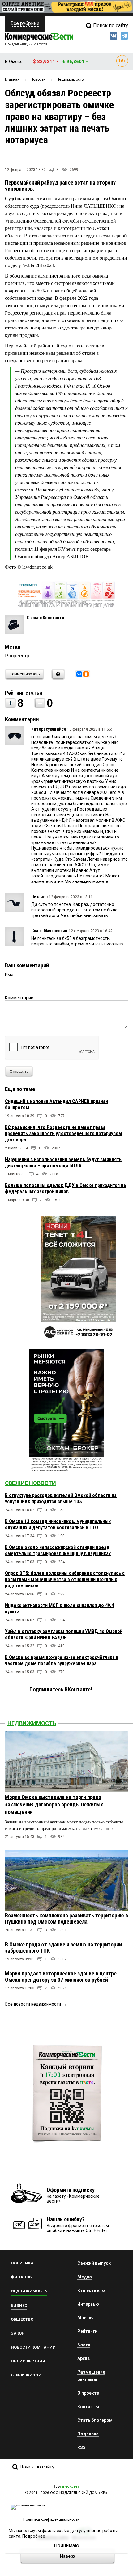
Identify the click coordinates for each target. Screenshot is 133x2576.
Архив (84, 2358)
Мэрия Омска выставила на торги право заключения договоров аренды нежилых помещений (54, 1804)
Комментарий (19, 998)
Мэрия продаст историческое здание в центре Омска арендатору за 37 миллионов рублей (61, 1977)
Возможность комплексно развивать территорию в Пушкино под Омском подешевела (66, 1918)
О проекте (88, 2393)
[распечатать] (57, 678)
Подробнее (34, 2536)
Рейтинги (87, 2331)
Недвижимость (32, 1723)
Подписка (88, 2434)
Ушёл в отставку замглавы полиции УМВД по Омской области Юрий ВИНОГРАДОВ (64, 1634)
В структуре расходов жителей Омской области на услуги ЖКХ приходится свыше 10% (61, 1498)
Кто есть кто (91, 2290)
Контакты (88, 2407)
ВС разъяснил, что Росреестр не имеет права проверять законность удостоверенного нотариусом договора (63, 1133)
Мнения (86, 2318)
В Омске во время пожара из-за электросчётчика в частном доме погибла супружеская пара (62, 1660)
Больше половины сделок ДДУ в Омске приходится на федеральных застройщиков (65, 1188)
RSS (82, 2447)
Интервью (88, 2304)
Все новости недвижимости (33, 2004)
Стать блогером (95, 2420)
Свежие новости (30, 1483)
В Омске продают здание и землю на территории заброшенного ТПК (63, 1948)
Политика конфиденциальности (51, 2519)
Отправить (19, 1072)
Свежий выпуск (94, 2263)
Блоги (84, 2345)
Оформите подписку (71, 2190)
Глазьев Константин (47, 618)
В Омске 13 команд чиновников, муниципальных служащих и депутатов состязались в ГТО (58, 1524)
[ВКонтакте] (79, 674)
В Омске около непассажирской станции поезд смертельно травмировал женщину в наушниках (58, 1550)
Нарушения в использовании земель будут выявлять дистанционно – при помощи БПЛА (63, 1163)
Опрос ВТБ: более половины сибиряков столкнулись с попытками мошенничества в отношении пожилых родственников (65, 1579)
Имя (9, 975)
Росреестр (17, 656)
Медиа (85, 2277)
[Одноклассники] (86, 674)
